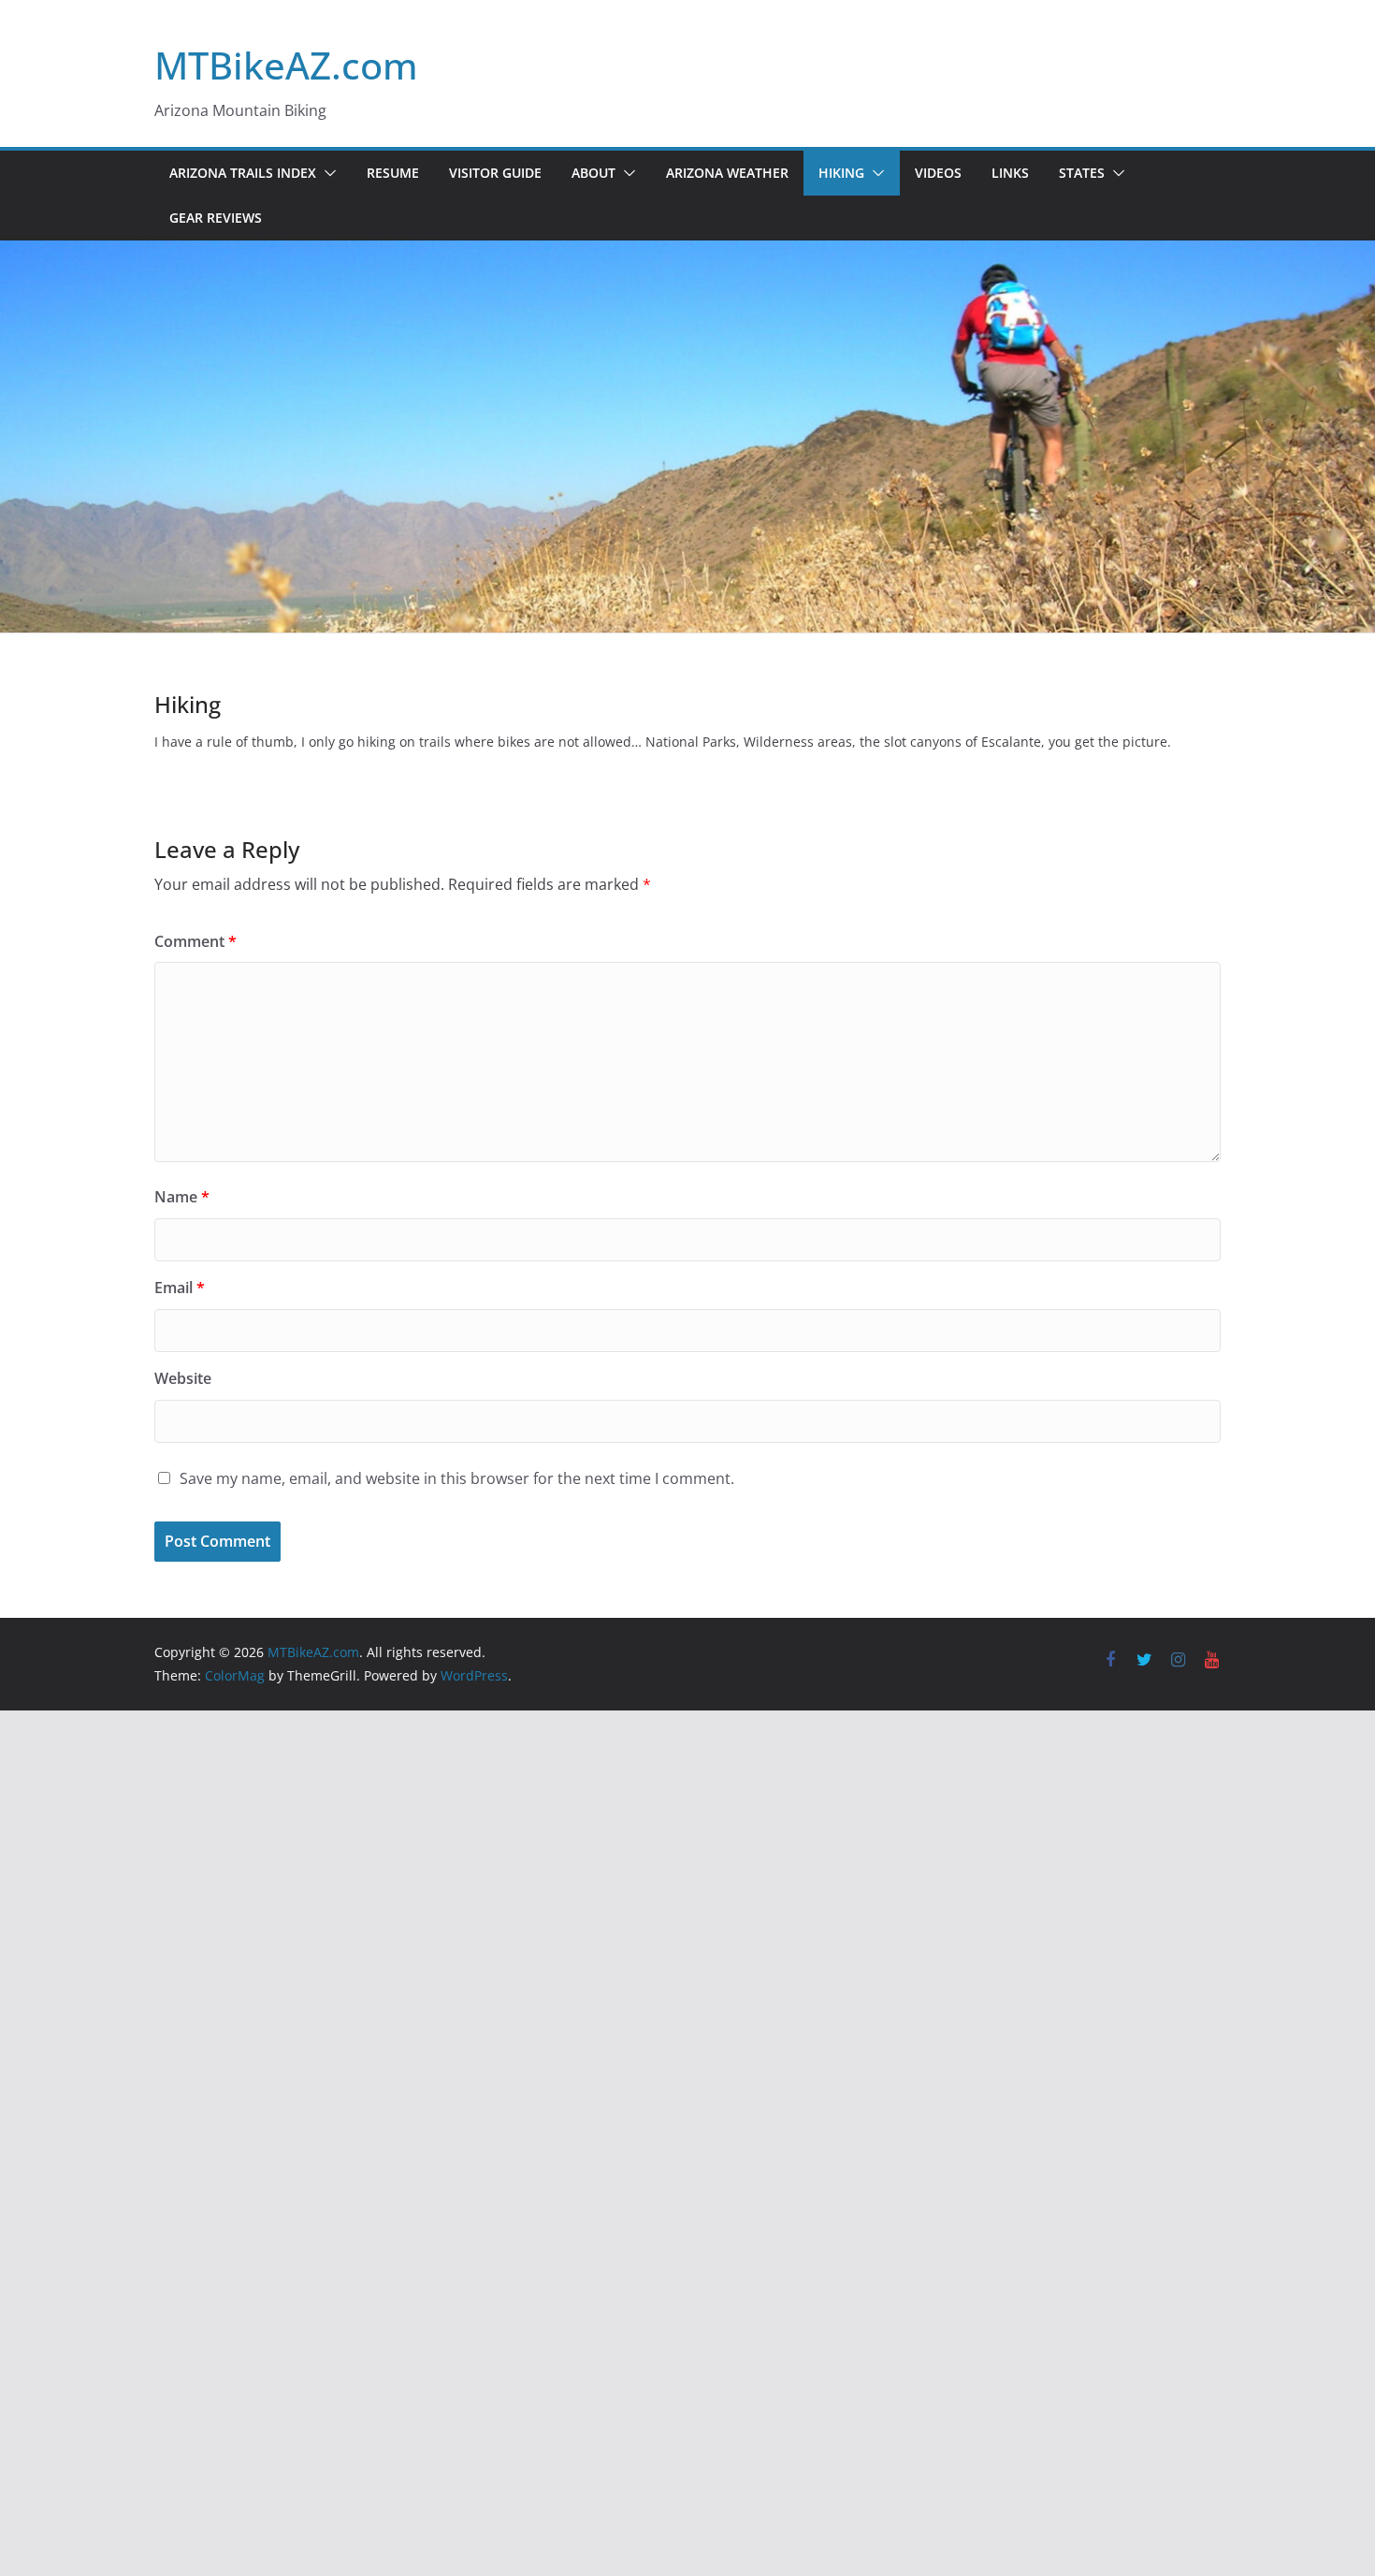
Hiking (841, 173)
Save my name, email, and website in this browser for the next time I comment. (457, 1478)
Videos (938, 173)
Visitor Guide (495, 173)
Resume (393, 173)
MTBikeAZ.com (286, 65)
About (593, 173)
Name (182, 1197)
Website (183, 1378)
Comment (195, 941)
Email (180, 1288)
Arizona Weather (727, 173)
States (1082, 173)
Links (1010, 173)
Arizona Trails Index (243, 173)
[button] (326, 173)
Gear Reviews (216, 218)
